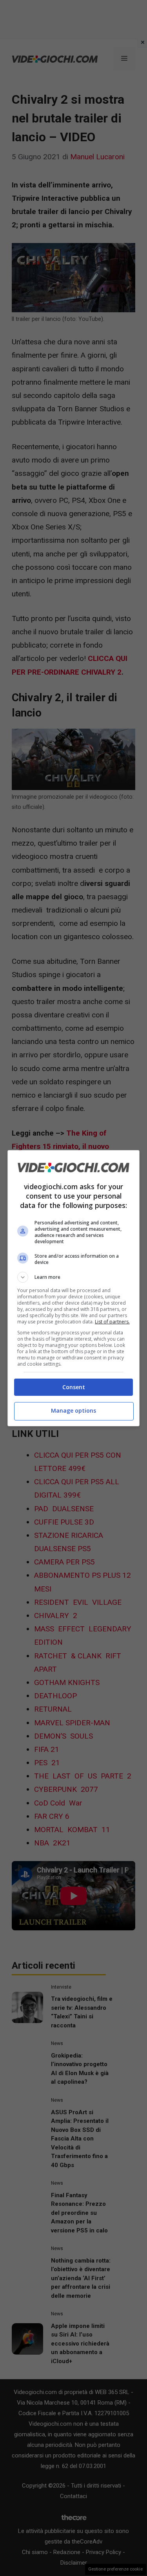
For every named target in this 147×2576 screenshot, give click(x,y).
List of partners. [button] (112, 1322)
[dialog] (74, 1288)
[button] (74, 1277)
